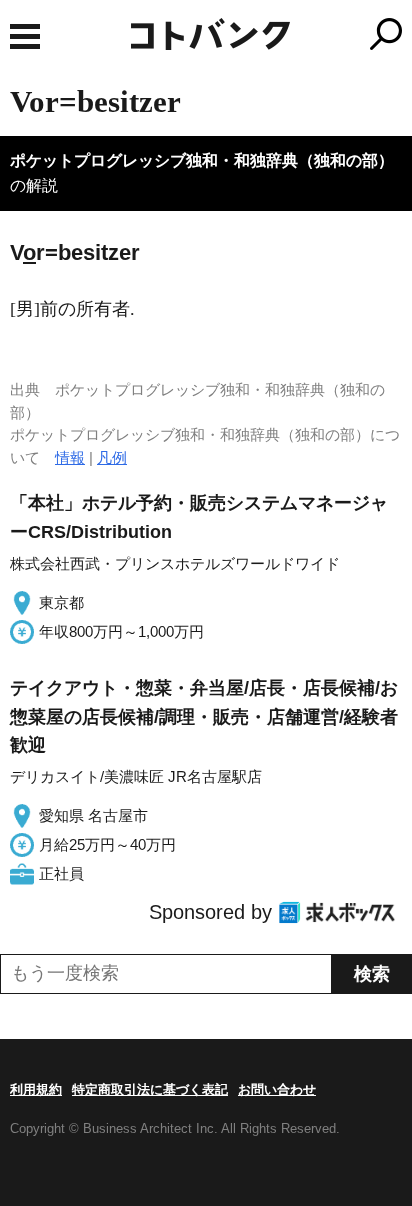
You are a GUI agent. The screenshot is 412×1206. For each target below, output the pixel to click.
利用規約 (36, 1089)
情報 (70, 457)
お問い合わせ (277, 1089)
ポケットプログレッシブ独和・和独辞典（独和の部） (202, 160)
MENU (25, 36)
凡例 (112, 457)
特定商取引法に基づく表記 (150, 1089)
